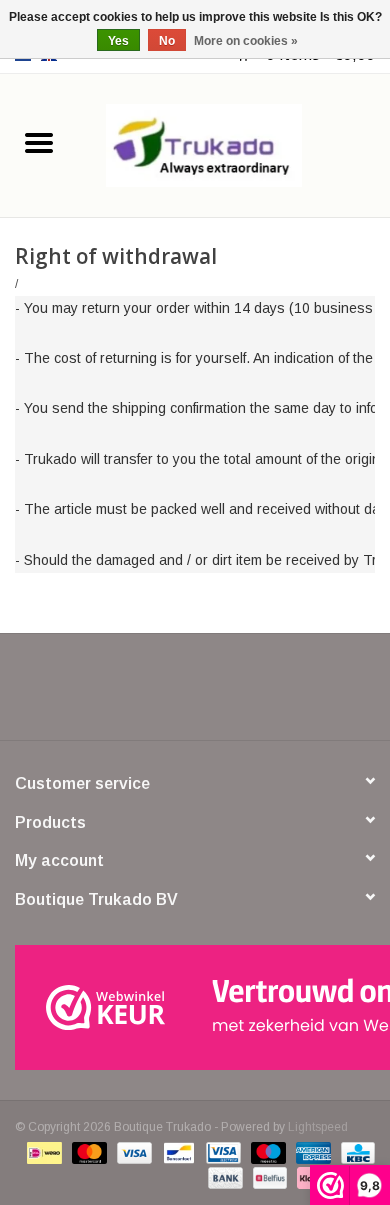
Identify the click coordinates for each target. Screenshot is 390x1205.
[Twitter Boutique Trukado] (159, 694)
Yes (118, 41)
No (167, 41)
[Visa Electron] (221, 1152)
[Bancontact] (177, 1152)
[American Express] (311, 1152)
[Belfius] (268, 1177)
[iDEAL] (42, 1152)
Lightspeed (318, 1127)
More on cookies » (246, 41)
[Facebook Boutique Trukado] (123, 694)
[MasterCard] (87, 1152)
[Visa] (132, 1152)
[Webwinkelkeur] (195, 1007)
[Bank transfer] (223, 1177)
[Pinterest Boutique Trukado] (195, 694)
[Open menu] (39, 142)
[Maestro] (266, 1152)
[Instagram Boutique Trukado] (267, 694)
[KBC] (354, 1152)
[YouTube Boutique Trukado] (231, 694)
